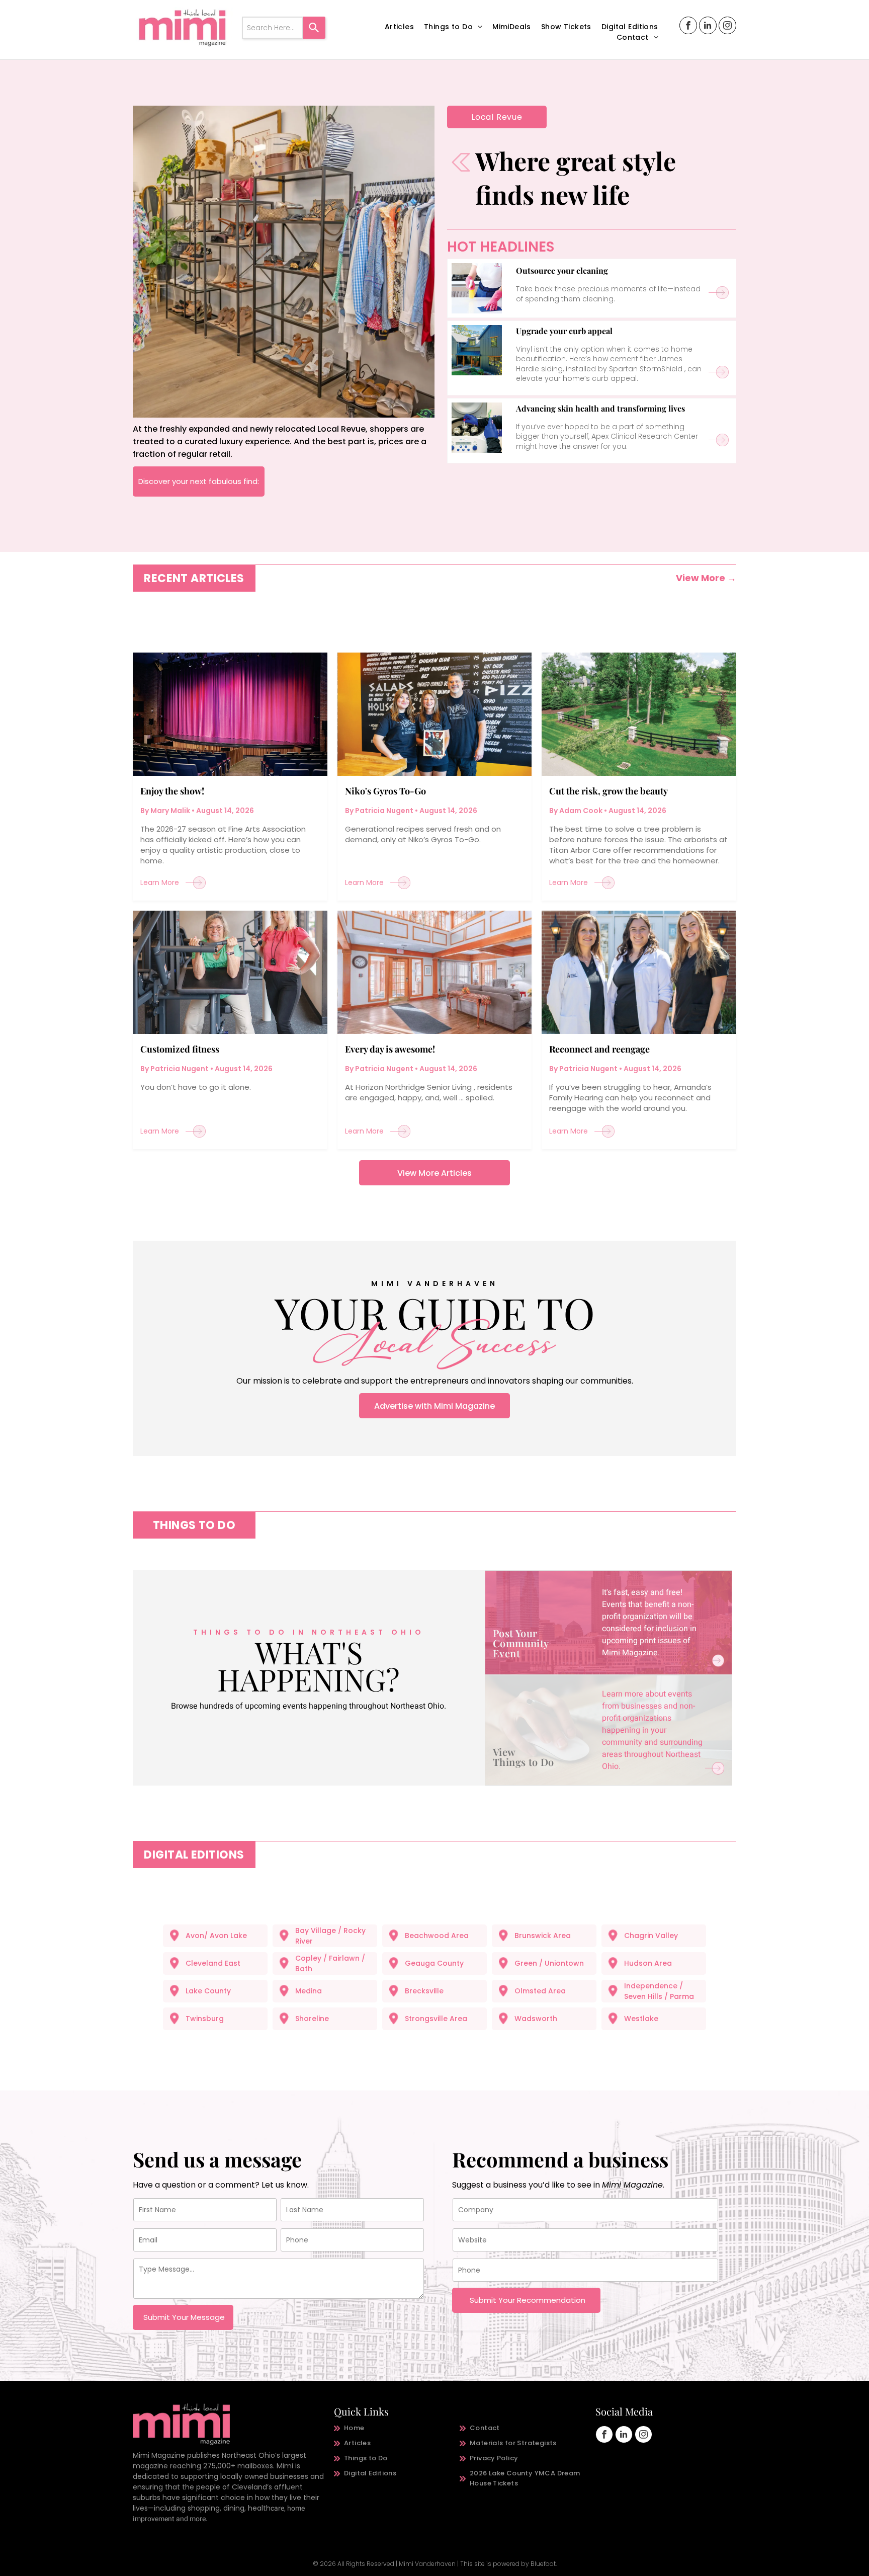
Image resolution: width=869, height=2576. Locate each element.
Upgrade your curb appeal (564, 331)
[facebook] (688, 27)
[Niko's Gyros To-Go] (435, 714)
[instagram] (727, 27)
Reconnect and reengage (599, 1049)
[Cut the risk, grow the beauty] (639, 714)
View (504, 1752)
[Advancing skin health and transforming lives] (477, 428)
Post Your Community (521, 1638)
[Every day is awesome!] (435, 972)
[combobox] (273, 28)
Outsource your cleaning (562, 270)
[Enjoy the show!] (230, 714)
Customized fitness (180, 1049)
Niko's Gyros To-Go (385, 791)
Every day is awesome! (390, 1049)
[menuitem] (399, 27)
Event (506, 1653)
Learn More (160, 882)
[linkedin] (708, 27)
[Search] (314, 28)
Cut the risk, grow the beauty (609, 791)
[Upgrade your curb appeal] (477, 350)
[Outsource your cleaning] (477, 288)
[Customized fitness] (230, 972)
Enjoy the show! (172, 791)
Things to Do (524, 1762)
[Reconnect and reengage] (639, 972)
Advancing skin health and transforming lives (600, 408)
